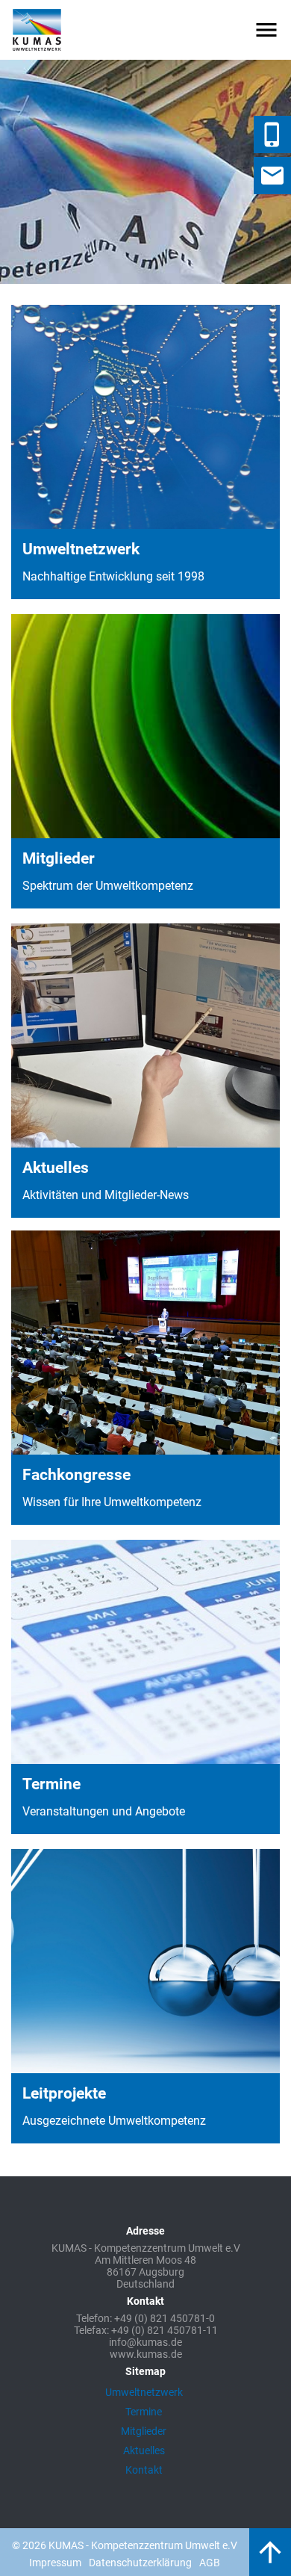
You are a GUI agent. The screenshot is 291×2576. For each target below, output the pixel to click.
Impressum (55, 2563)
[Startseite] (37, 30)
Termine (144, 2412)
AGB (210, 2563)
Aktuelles (144, 2450)
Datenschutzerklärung (140, 2563)
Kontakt (144, 2470)
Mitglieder (144, 2431)
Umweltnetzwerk (144, 2392)
